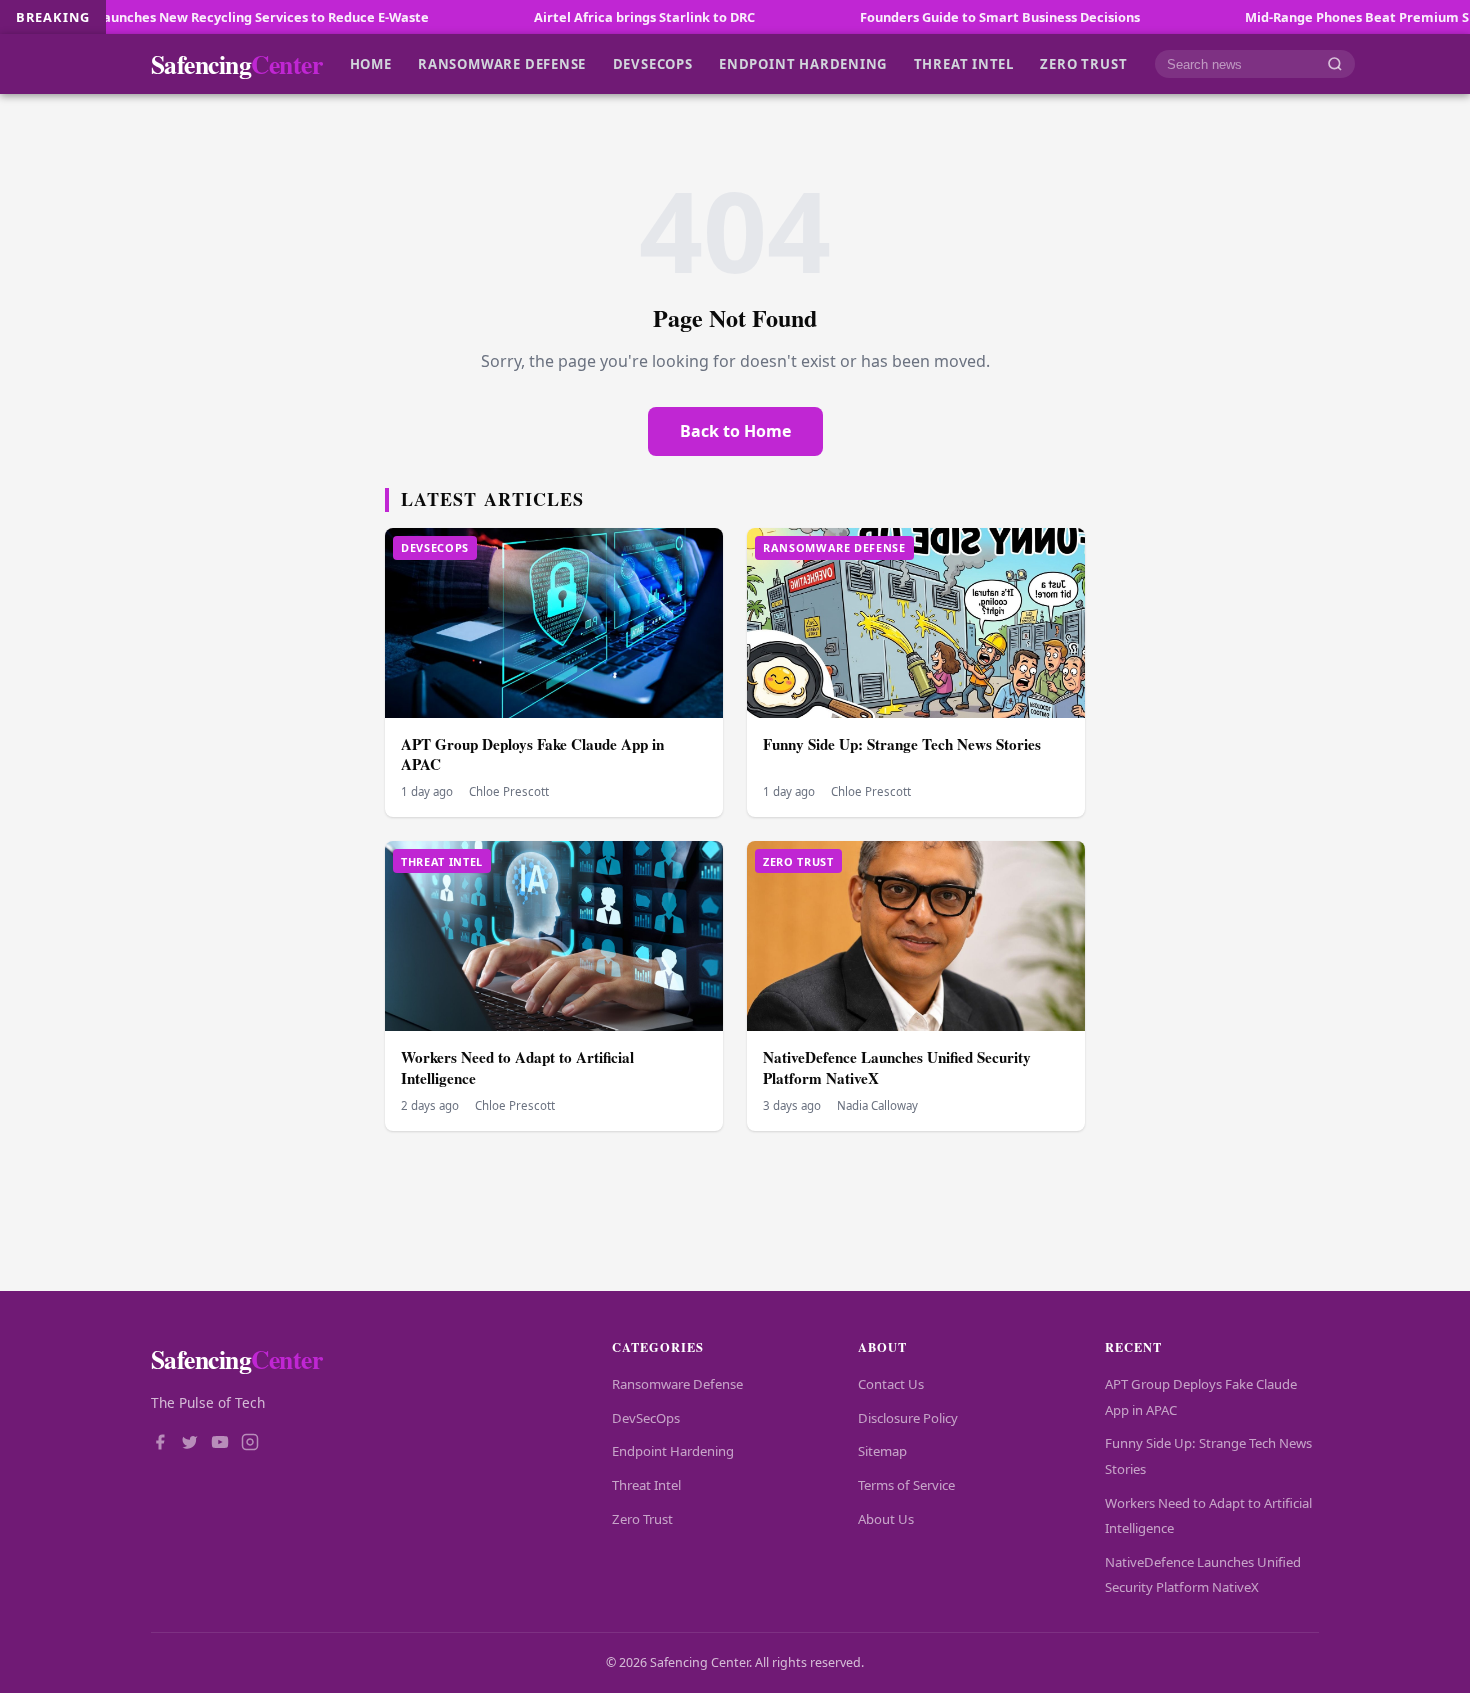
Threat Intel (964, 64)
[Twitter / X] (190, 1444)
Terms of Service (906, 1485)
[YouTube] (220, 1444)
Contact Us (891, 1384)
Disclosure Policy (908, 1418)
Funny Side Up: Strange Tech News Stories (902, 744)
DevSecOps (653, 64)
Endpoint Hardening (803, 64)
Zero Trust (1083, 64)
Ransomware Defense (502, 64)
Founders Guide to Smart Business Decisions (927, 17)
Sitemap (882, 1451)
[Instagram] (250, 1444)
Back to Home (735, 431)
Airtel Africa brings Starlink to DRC (571, 17)
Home (371, 64)
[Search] (1335, 64)
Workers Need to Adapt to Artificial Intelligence (517, 1067)
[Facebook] (160, 1444)
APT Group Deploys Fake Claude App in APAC (532, 754)
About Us (886, 1519)
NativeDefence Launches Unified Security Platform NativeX (897, 1067)
